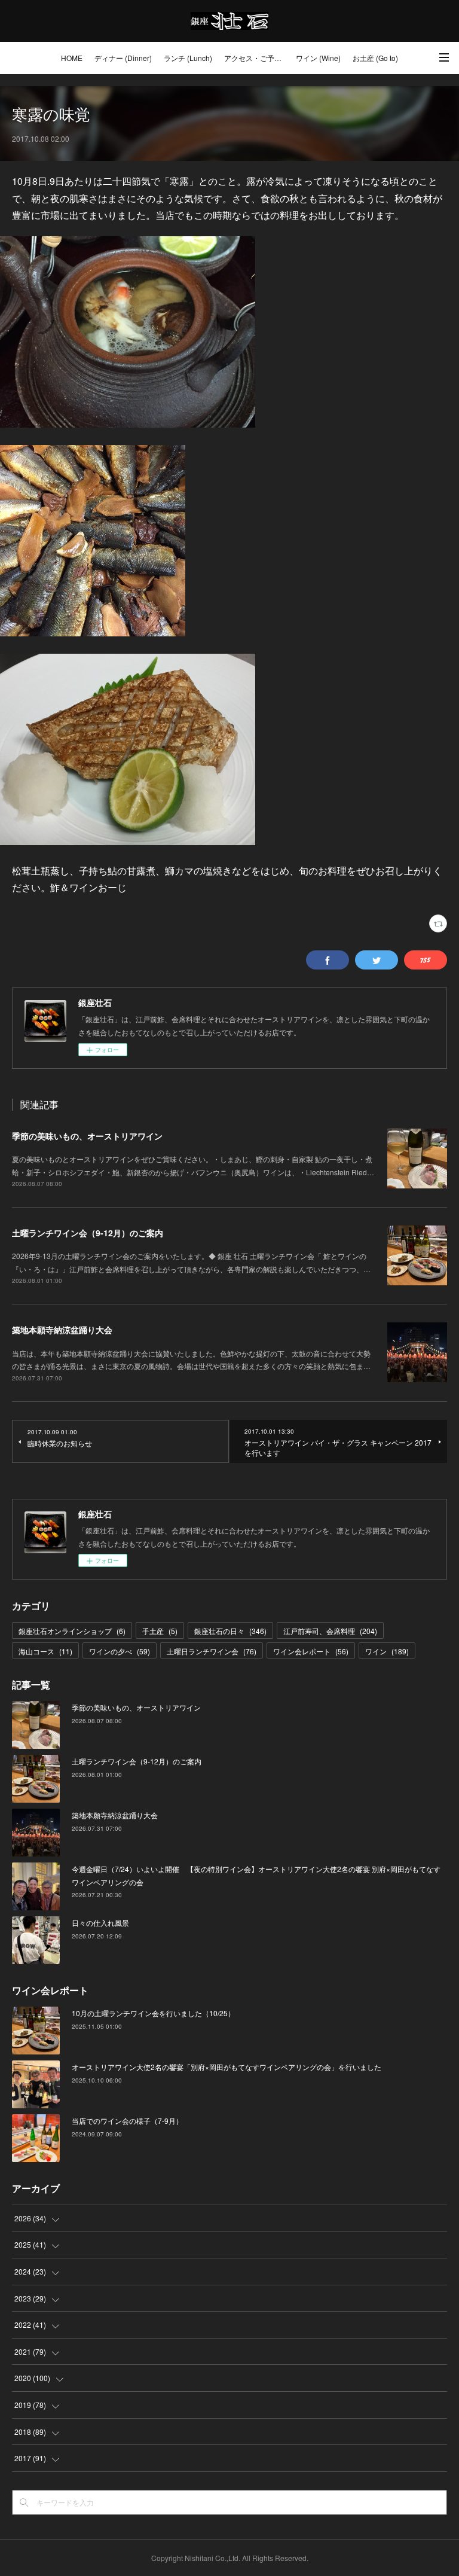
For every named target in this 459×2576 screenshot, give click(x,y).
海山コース (45, 1651)
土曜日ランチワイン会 (212, 1651)
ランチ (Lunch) (188, 58)
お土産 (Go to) (375, 58)
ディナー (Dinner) (123, 58)
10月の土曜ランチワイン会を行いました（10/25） (153, 2013)
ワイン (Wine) (318, 58)
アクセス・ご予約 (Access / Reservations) (257, 58)
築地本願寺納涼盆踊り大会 (62, 1330)
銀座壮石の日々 (230, 1631)
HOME (72, 58)
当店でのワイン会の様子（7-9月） (127, 2121)
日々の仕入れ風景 (100, 1923)
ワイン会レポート (311, 1651)
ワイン (387, 1651)
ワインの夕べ (120, 1651)
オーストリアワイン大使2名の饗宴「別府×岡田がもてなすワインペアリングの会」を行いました (227, 2067)
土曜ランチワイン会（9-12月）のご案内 (88, 1233)
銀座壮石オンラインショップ (72, 1631)
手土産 (160, 1631)
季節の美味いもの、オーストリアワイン (87, 1136)
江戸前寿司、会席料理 (330, 1631)
